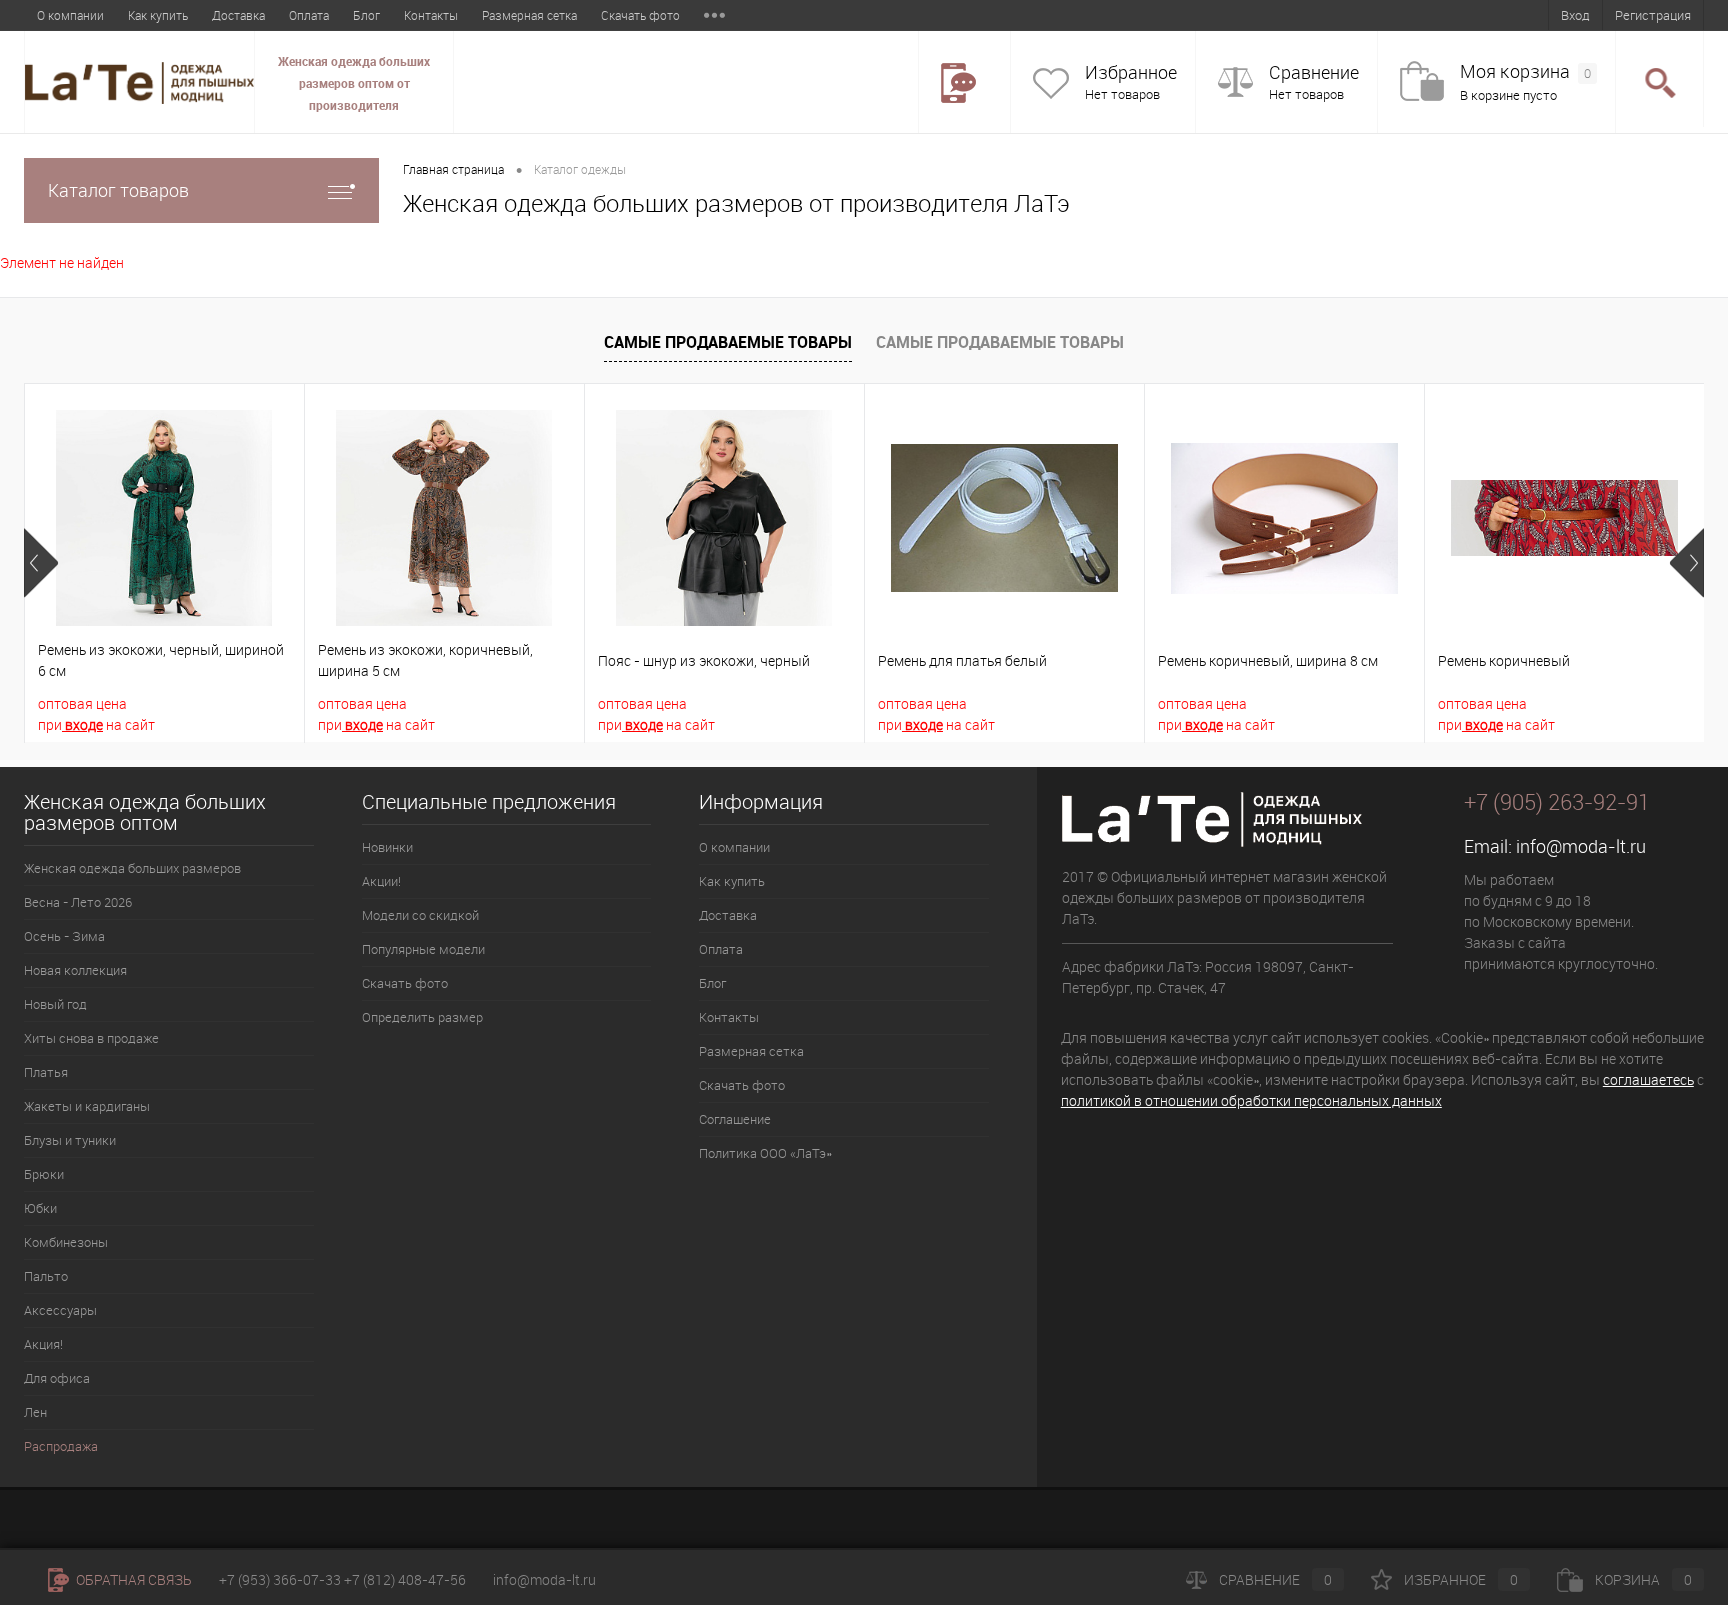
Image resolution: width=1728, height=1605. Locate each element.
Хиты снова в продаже (91, 1038)
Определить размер (422, 1017)
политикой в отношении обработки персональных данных (1251, 1100)
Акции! (381, 881)
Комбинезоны (66, 1242)
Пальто (46, 1276)
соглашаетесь (1648, 1079)
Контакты (431, 15)
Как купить (158, 15)
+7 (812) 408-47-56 (405, 1579)
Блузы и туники (70, 1140)
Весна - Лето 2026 (78, 902)
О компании (70, 15)
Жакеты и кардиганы (87, 1106)
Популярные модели (423, 949)
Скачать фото (640, 15)
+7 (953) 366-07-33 (280, 1579)
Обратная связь (132, 1579)
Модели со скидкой (420, 915)
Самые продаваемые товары (728, 342)
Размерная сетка (529, 15)
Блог (366, 15)
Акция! (43, 1344)
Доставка (238, 15)
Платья (46, 1072)
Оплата (309, 15)
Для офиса (57, 1378)
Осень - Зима (64, 936)
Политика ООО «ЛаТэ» (765, 1153)
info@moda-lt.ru (1581, 846)
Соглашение (735, 1119)
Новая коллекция (75, 970)
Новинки (387, 847)
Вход (1575, 15)
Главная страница (453, 169)
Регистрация (1653, 15)
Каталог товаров (118, 190)
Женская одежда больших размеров (132, 868)
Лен (35, 1412)
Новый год (55, 1004)
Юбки (40, 1208)
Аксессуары (60, 1310)
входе (82, 724)
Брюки (44, 1174)
